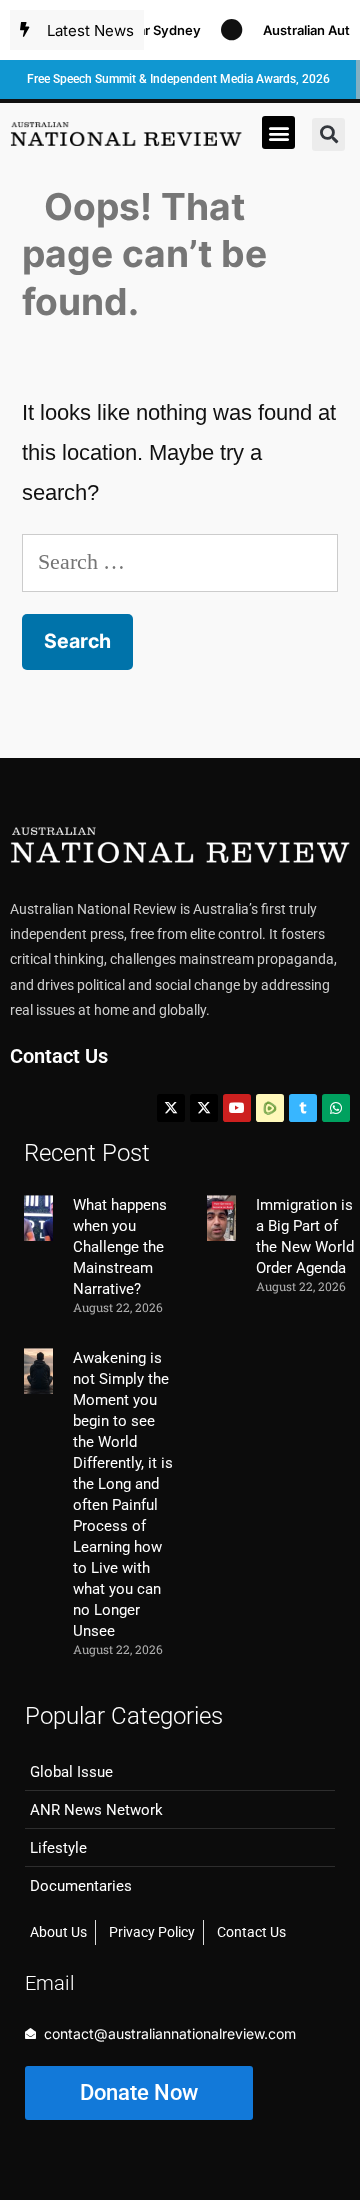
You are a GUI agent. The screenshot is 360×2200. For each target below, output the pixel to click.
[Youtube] (237, 1108)
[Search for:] (180, 561)
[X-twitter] (171, 1108)
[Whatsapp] (336, 1108)
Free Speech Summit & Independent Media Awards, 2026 (178, 79)
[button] (278, 132)
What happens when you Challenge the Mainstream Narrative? (120, 1247)
